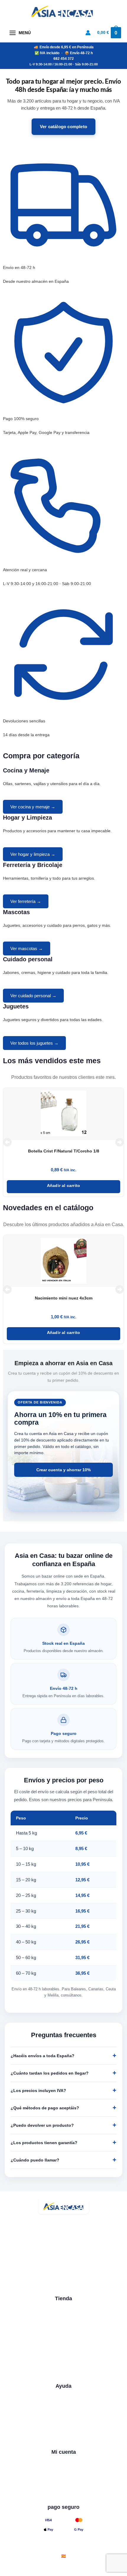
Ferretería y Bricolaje (64, 2333)
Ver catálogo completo (63, 127)
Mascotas (64, 2344)
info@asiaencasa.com (57, 2273)
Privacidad (49, 2569)
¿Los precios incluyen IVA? (38, 2090)
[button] (7, 1142)
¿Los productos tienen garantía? (44, 2143)
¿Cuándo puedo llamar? (35, 2160)
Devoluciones (64, 2442)
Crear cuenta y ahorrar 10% (63, 1470)
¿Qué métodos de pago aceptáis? (45, 2108)
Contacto (64, 2410)
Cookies (76, 2569)
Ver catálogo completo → (64, 2376)
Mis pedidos (63, 2486)
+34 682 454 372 (52, 2263)
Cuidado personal (63, 2354)
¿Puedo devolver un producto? (42, 2125)
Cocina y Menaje (63, 2311)
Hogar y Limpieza (64, 2322)
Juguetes (63, 2365)
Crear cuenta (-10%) (63, 2476)
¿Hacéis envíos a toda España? (43, 2056)
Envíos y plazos (64, 2431)
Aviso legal (20, 2569)
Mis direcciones (63, 2497)
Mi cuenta (63, 2465)
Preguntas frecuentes (63, 2420)
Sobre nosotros (64, 2399)
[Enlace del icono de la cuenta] (88, 33)
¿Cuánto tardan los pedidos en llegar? (50, 2073)
